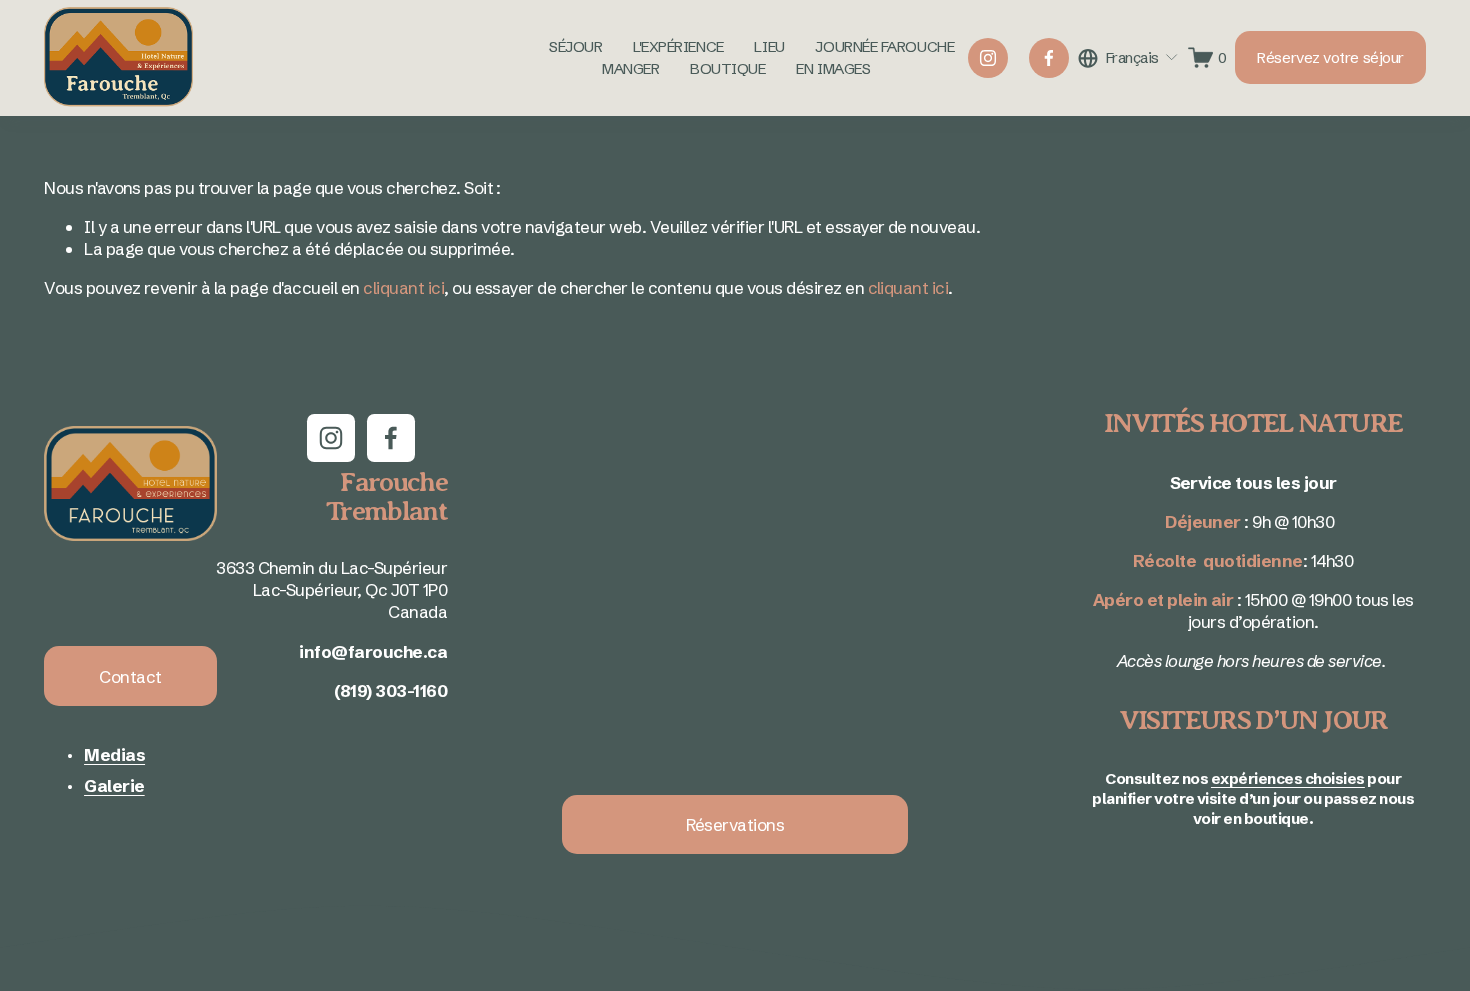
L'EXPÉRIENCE (678, 46)
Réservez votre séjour (1330, 57)
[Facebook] (1049, 58)
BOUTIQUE (727, 68)
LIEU (769, 46)
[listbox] (1129, 57)
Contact (130, 676)
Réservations (735, 824)
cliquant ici (403, 287)
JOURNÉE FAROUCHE (884, 46)
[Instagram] (988, 58)
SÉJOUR (575, 46)
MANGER (630, 68)
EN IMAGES (833, 68)
